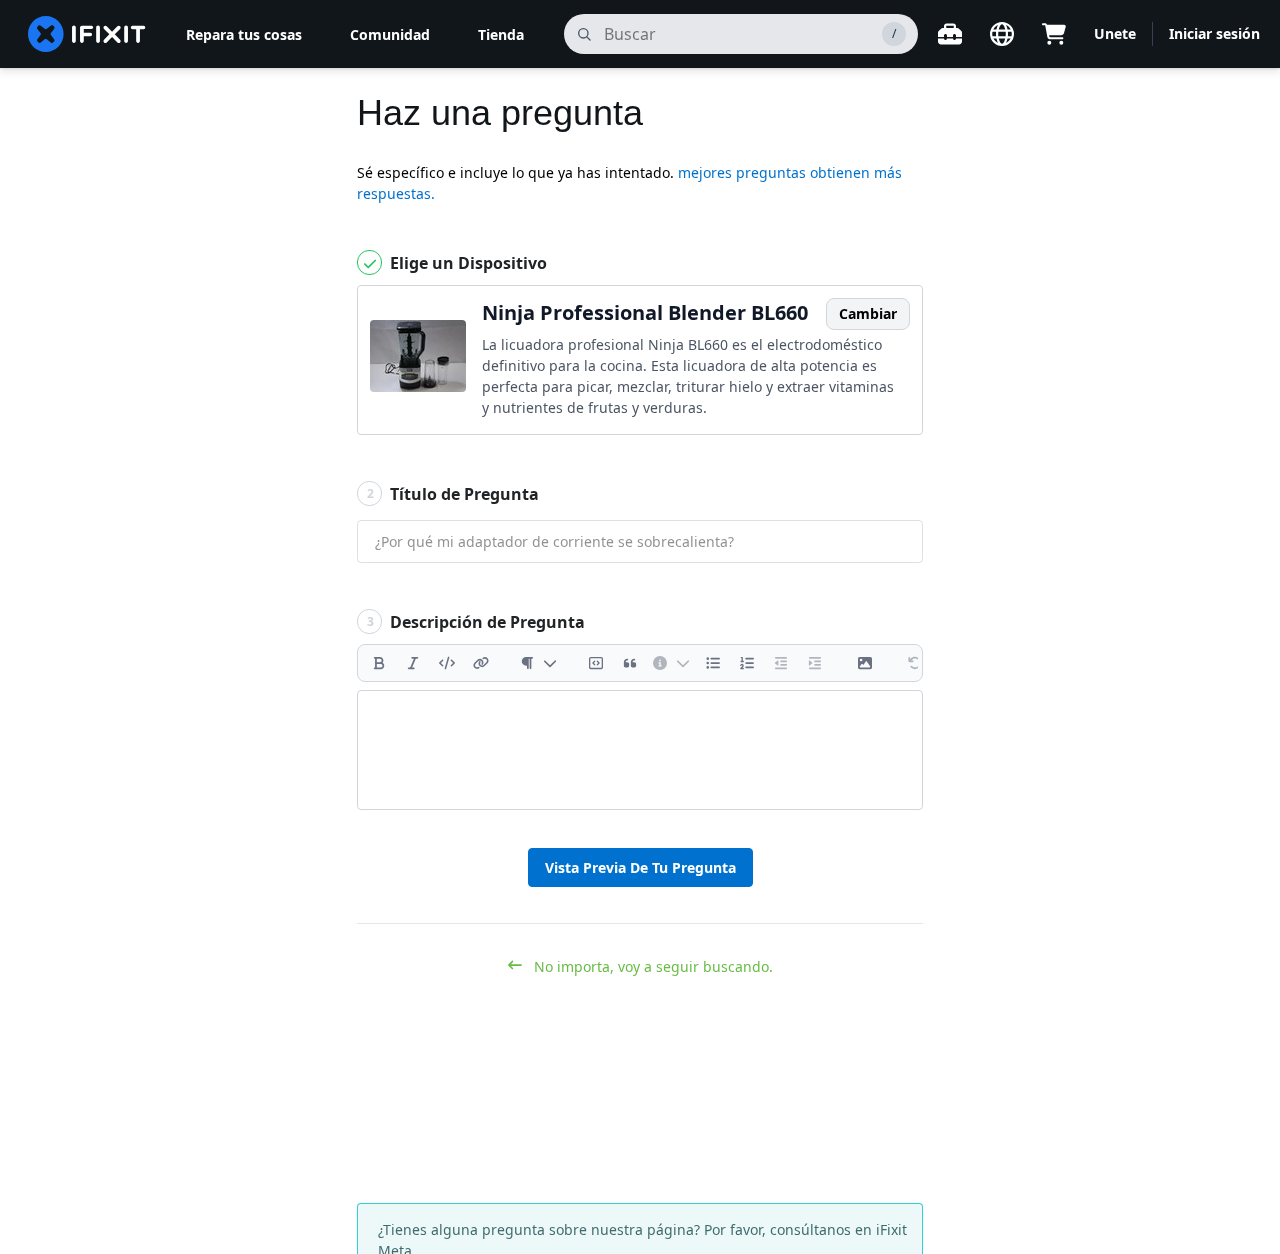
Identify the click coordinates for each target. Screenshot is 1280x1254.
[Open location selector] (1002, 34)
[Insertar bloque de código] (596, 663)
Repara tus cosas (244, 34)
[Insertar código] (447, 663)
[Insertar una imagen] (865, 663)
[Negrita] (379, 663)
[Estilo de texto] (538, 663)
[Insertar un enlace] (481, 663)
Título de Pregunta (453, 494)
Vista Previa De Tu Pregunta (640, 867)
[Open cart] (1054, 34)
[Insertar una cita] (630, 663)
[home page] (87, 34)
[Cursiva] (413, 663)
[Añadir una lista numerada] (747, 663)
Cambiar (868, 313)
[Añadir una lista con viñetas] (713, 663)
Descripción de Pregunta (476, 622)
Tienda (501, 34)
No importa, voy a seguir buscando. (651, 966)
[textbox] (640, 750)
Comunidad (390, 34)
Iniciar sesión (1214, 33)
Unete (1115, 33)
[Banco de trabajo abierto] (950, 34)
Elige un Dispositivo (466, 263)
